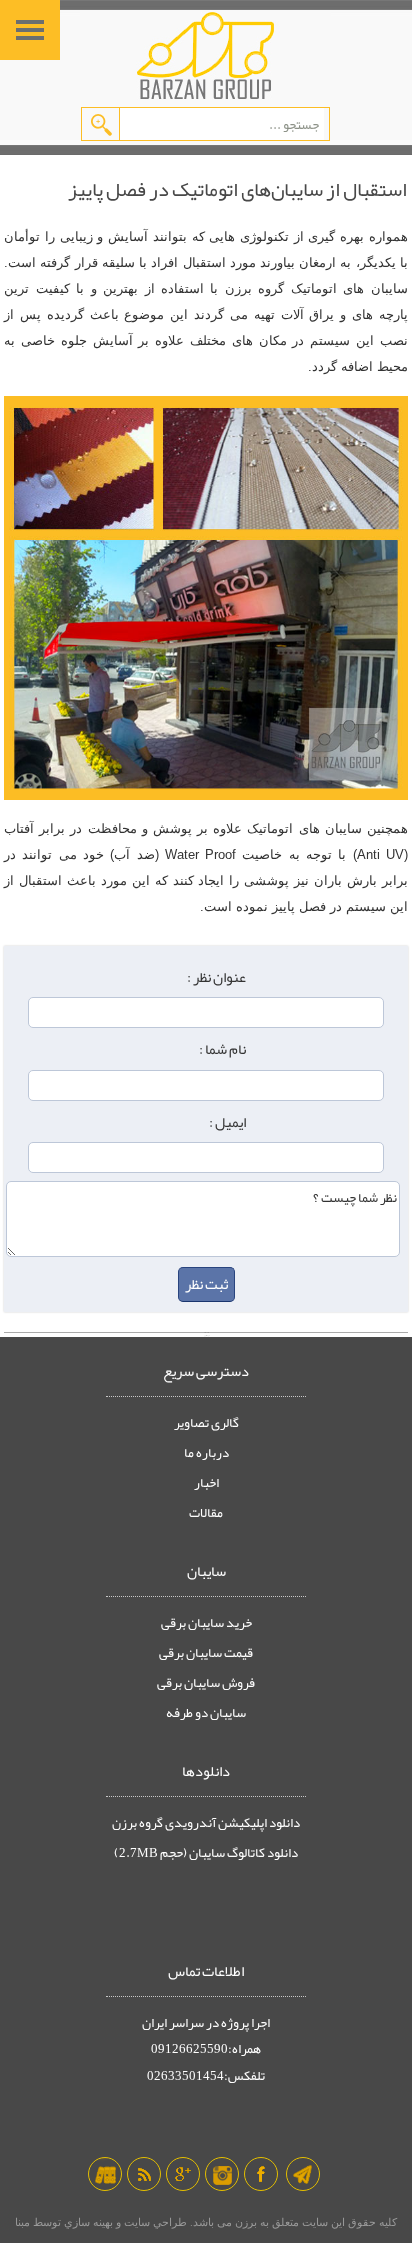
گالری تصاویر (206, 1423)
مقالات (206, 1513)
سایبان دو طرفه (206, 1713)
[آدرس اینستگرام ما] (222, 2174)
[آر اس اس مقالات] (105, 2174)
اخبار (206, 1483)
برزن (244, 2222)
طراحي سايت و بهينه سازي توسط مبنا (101, 2222)
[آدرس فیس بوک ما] (261, 2174)
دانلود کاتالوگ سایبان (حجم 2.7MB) (206, 1853)
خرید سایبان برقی (206, 1623)
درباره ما (206, 1453)
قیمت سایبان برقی (206, 1653)
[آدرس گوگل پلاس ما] (183, 2174)
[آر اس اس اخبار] (144, 2174)
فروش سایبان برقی (206, 1683)
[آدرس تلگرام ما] (303, 2174)
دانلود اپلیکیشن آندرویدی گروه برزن (206, 1823)
